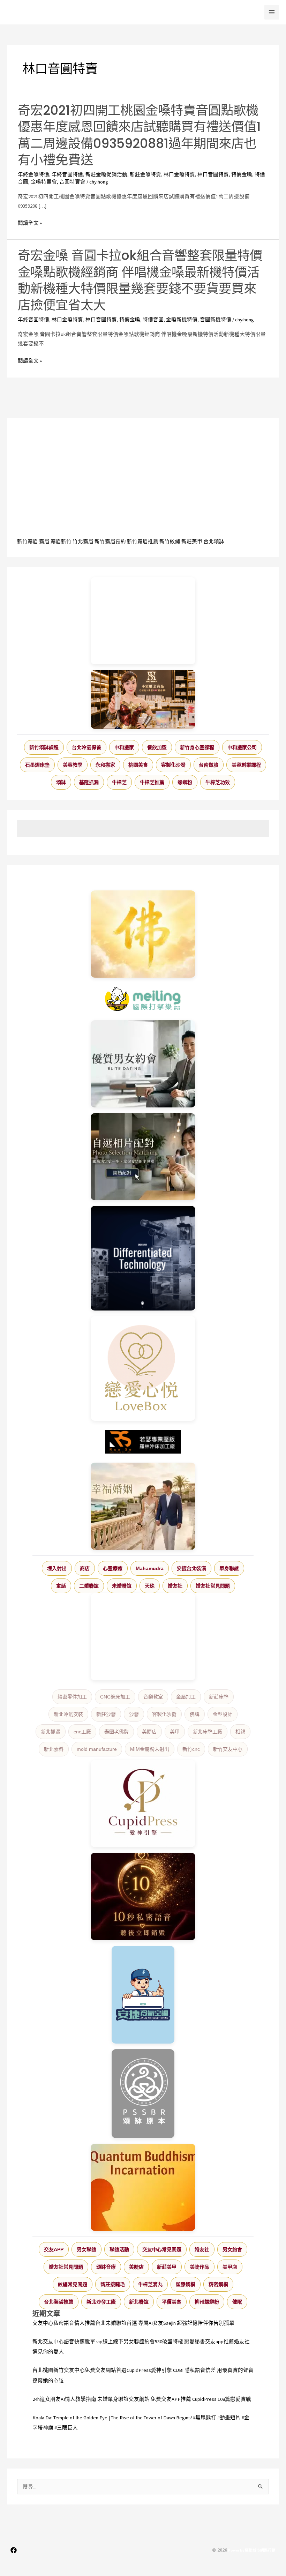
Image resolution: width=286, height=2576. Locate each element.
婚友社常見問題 (213, 1586)
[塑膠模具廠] (143, 1258)
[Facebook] (14, 2550)
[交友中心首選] (143, 1804)
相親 (240, 1732)
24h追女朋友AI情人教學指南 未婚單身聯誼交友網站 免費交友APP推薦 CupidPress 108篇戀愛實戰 (142, 2399)
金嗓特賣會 (44, 182)
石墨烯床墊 (37, 765)
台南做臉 (209, 765)
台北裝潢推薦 (59, 2302)
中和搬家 (124, 747)
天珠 (150, 1586)
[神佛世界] (143, 934)
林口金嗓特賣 (179, 174)
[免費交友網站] (143, 1896)
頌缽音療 (106, 2267)
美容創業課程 (246, 765)
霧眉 (44, 542)
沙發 (134, 1714)
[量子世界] (143, 2187)
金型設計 (223, 1714)
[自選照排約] (143, 1157)
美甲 (175, 1732)
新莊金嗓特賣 (145, 174)
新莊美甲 (192, 542)
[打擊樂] (143, 999)
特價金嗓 (242, 174)
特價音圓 (153, 320)
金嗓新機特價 (182, 320)
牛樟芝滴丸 (150, 2284)
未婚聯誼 (122, 1586)
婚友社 (175, 1586)
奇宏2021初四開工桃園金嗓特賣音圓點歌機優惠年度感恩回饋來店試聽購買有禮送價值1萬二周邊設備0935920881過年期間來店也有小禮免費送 (139, 135)
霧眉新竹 (61, 542)
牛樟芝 (119, 782)
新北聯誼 (139, 2302)
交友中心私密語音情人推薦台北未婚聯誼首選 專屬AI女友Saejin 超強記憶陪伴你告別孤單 (133, 2323)
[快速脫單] (143, 1506)
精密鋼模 (218, 2284)
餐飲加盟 (157, 747)
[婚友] (143, 1368)
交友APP (54, 2249)
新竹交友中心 (228, 1749)
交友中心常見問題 (162, 2249)
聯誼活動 (119, 2249)
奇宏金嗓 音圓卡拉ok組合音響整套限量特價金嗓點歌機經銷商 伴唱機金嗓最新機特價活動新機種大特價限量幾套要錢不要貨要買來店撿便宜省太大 (140, 280)
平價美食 (172, 2302)
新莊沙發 (106, 1714)
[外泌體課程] (143, 699)
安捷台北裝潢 (191, 1568)
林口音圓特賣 (213, 174)
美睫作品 (200, 2267)
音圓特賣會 (72, 182)
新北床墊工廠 (208, 1732)
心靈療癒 (113, 1568)
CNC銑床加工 (115, 1697)
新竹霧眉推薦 (143, 542)
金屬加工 (186, 1697)
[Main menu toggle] (272, 12)
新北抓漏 (51, 1732)
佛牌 (195, 1714)
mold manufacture (97, 1749)
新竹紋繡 (170, 542)
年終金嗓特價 (33, 174)
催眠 (237, 2302)
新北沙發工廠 (101, 2302)
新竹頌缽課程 (44, 747)
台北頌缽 (214, 542)
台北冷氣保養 (86, 747)
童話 (61, 1586)
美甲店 (230, 2267)
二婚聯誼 (89, 1586)
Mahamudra (150, 1568)
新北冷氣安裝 (68, 1714)
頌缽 (61, 782)
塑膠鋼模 (186, 2284)
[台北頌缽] (143, 2094)
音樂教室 (153, 1697)
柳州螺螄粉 (207, 2302)
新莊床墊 (219, 1697)
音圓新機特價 (216, 320)
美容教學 (73, 765)
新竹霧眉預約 (110, 542)
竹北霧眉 (83, 542)
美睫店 (149, 1732)
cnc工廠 (82, 1732)
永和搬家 (105, 765)
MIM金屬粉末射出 (150, 1749)
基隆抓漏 (89, 782)
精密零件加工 (72, 1697)
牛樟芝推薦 (152, 782)
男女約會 (232, 2249)
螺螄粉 (185, 782)
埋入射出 (57, 1568)
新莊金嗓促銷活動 (106, 174)
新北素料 (54, 1749)
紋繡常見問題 (73, 2284)
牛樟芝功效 (218, 782)
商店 (85, 1568)
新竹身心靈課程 (197, 747)
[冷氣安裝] (143, 1995)
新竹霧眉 (28, 542)
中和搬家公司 (242, 747)
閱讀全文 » (30, 223)
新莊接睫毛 (113, 2284)
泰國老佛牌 (116, 1732)
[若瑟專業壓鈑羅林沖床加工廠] (143, 1442)
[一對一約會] (143, 1064)
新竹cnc (191, 1749)
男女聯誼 (86, 2249)
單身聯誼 (229, 1568)
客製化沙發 (173, 765)
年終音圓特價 (67, 174)
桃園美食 (138, 765)
